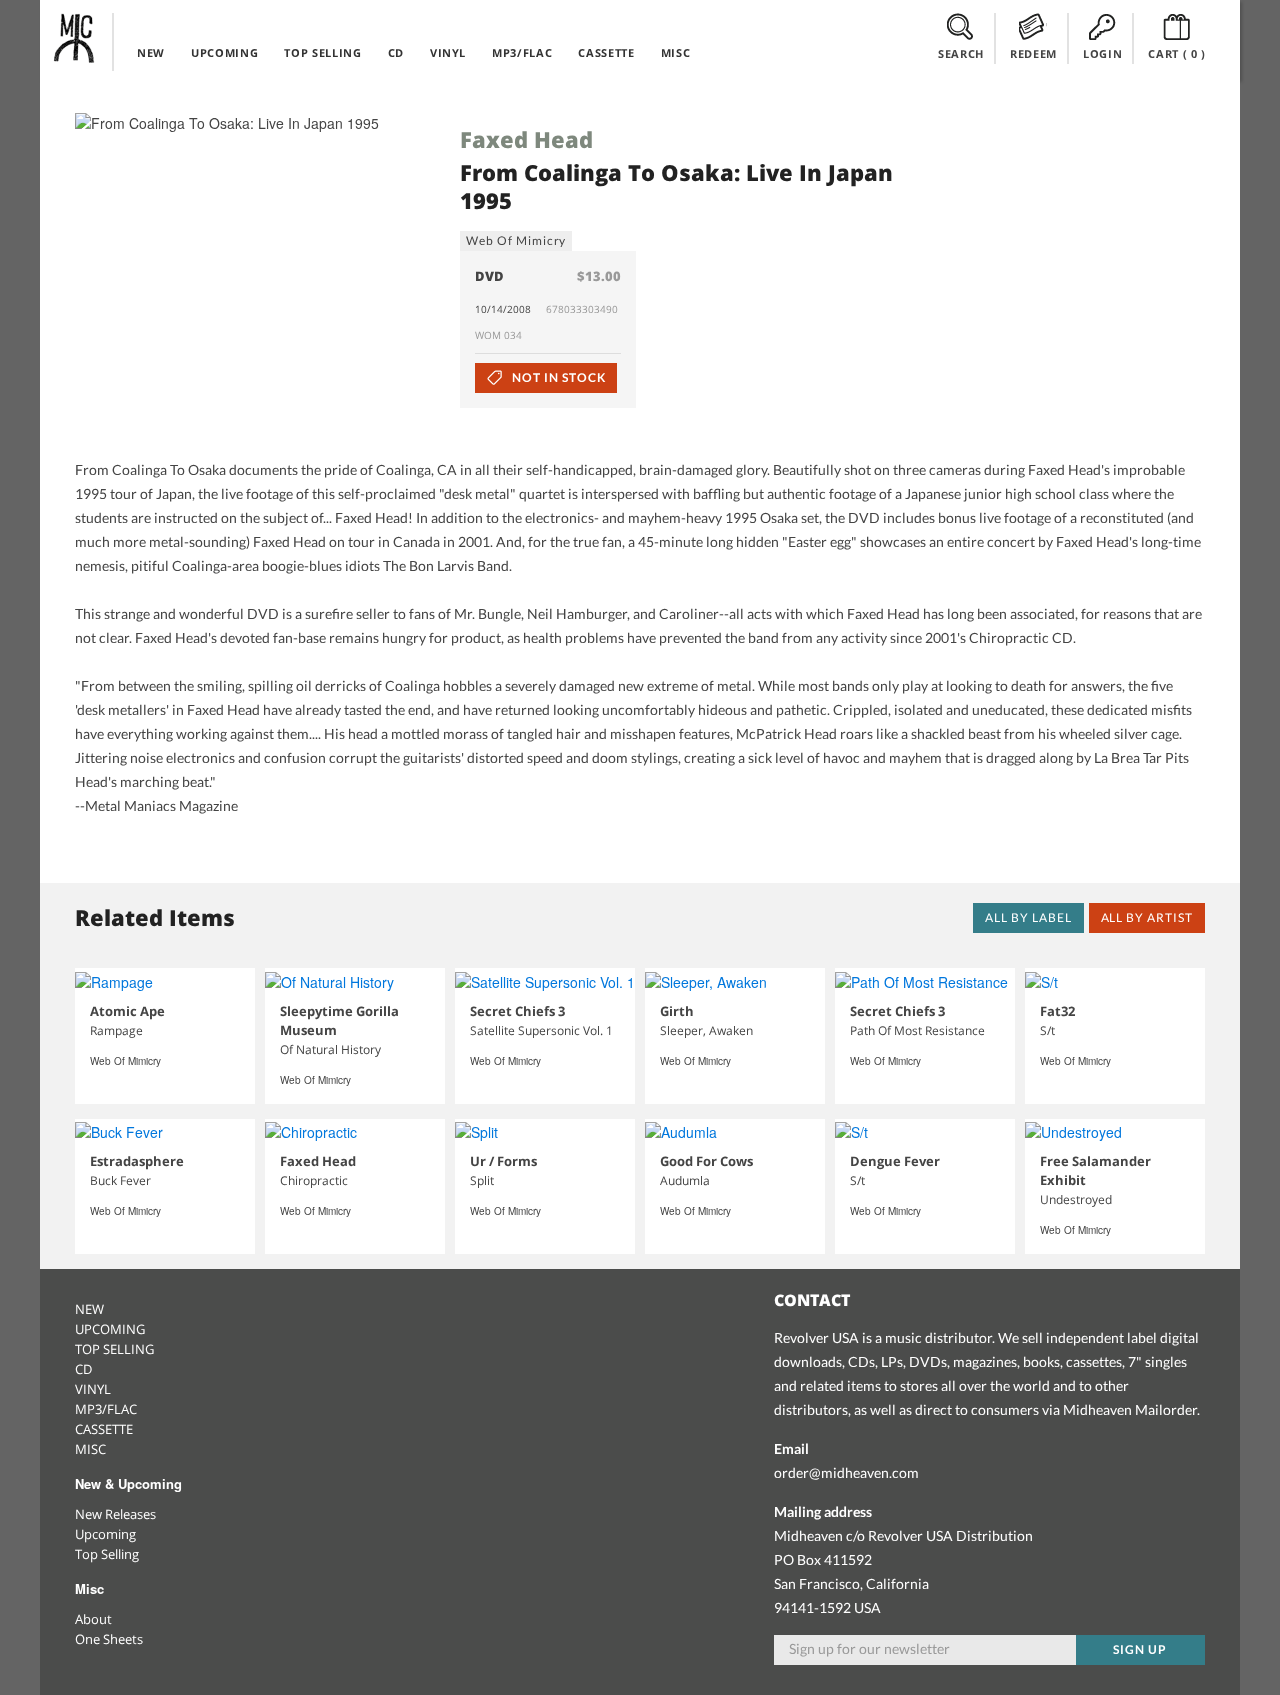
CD (396, 52)
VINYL (448, 52)
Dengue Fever (895, 1161)
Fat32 (1057, 1011)
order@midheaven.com (846, 1472)
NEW (151, 52)
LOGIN (1102, 53)
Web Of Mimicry (516, 240)
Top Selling (107, 1554)
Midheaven (75, 38)
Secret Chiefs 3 (517, 1011)
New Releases (115, 1514)
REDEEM (1033, 53)
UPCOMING (224, 52)
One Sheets (109, 1639)
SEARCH (961, 53)
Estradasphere (137, 1161)
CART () (1177, 53)
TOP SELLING (322, 52)
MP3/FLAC (522, 52)
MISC (676, 52)
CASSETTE (606, 52)
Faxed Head (526, 139)
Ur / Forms (503, 1161)
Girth (677, 1011)
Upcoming (105, 1534)
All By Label (1028, 917)
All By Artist (1147, 917)
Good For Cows (706, 1161)
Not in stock (557, 377)
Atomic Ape (127, 1011)
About (93, 1619)
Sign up (1140, 1649)
